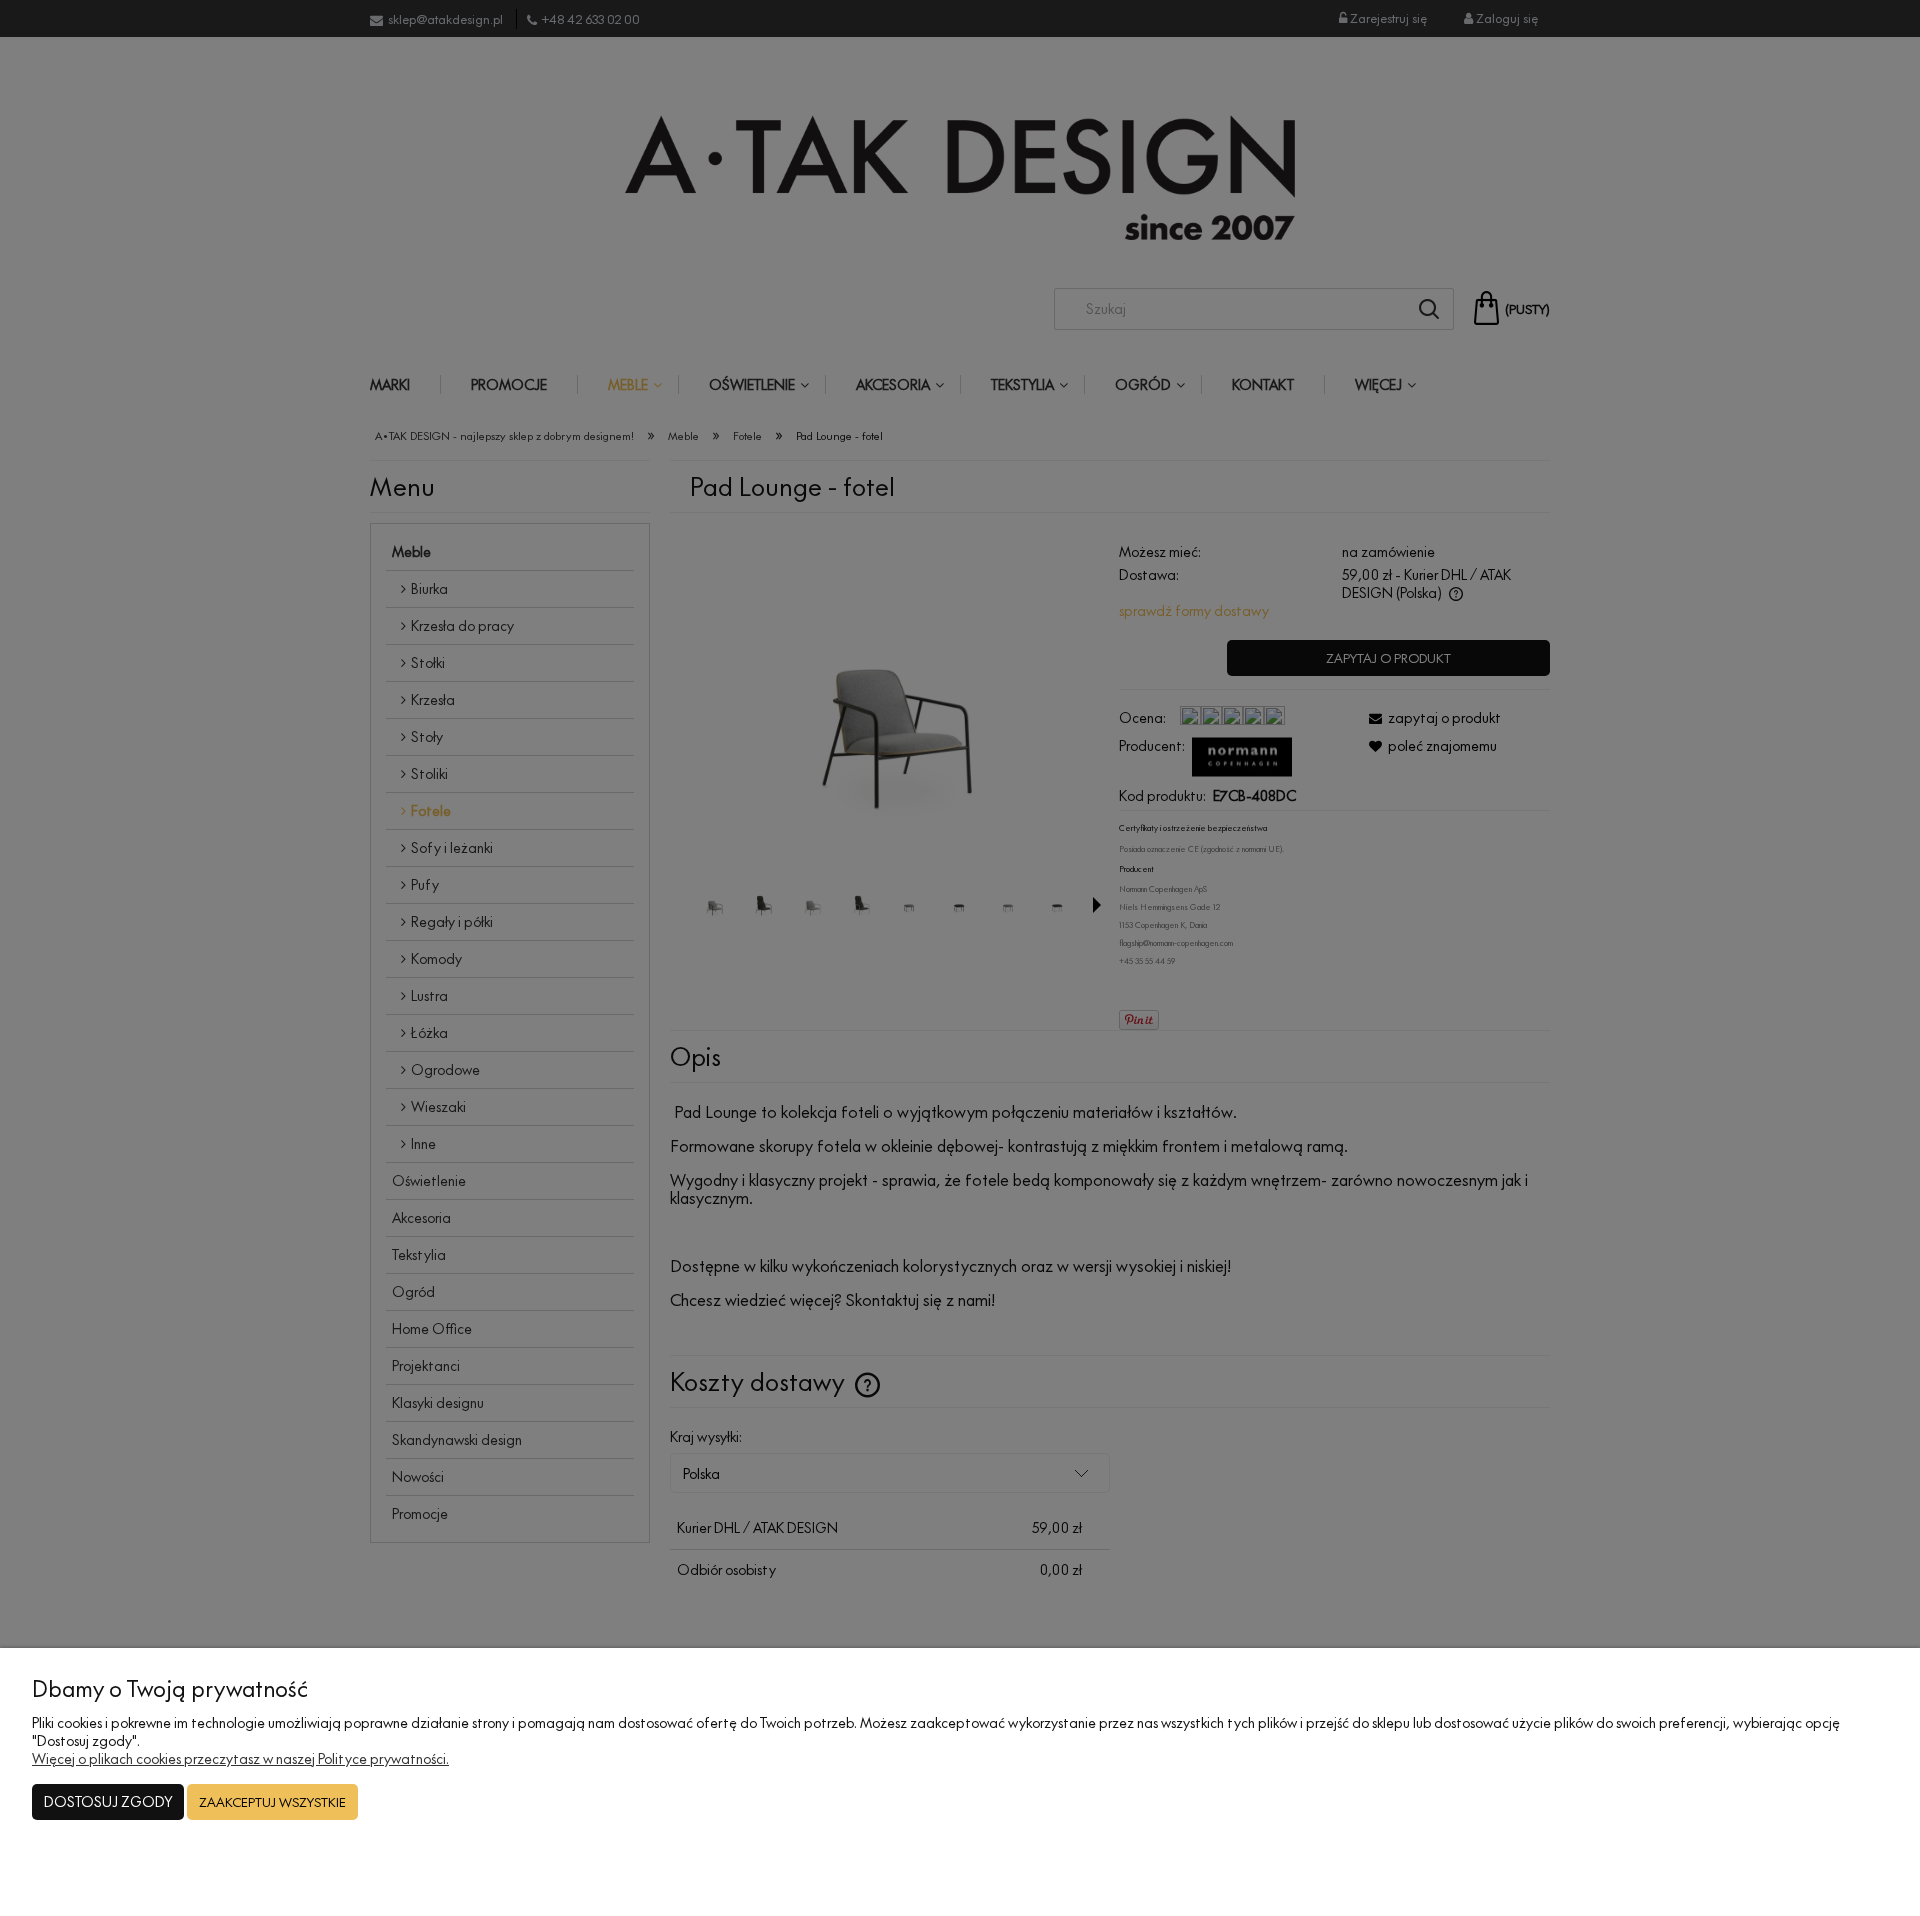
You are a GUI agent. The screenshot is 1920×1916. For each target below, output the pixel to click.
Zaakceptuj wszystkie (272, 1802)
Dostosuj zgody (108, 1801)
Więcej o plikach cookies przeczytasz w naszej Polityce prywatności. (240, 1758)
